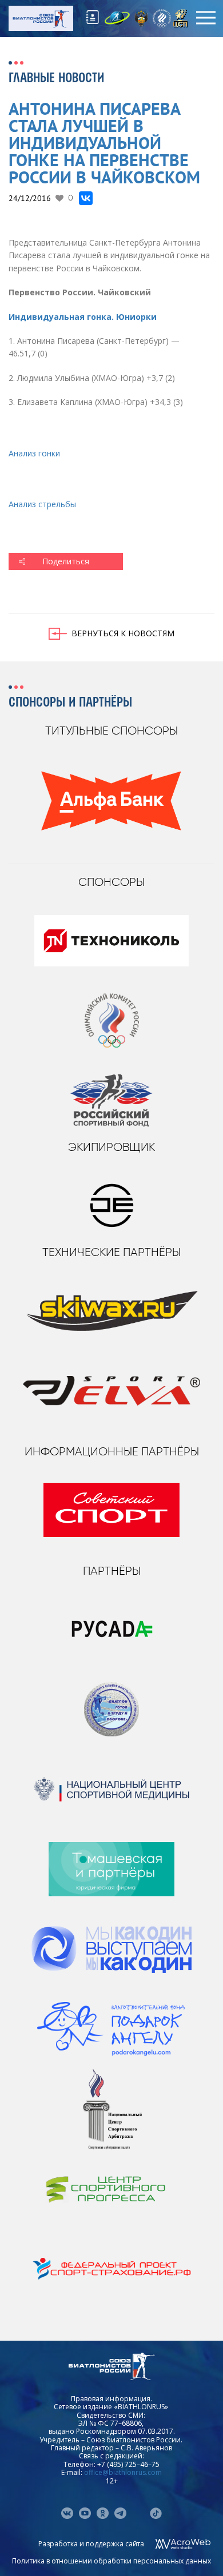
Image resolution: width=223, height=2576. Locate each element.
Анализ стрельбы (43, 504)
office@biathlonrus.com (123, 2472)
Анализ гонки (34, 453)
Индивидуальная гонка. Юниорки (83, 317)
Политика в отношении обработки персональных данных (111, 2561)
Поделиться (66, 561)
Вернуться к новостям (123, 633)
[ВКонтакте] (86, 198)
